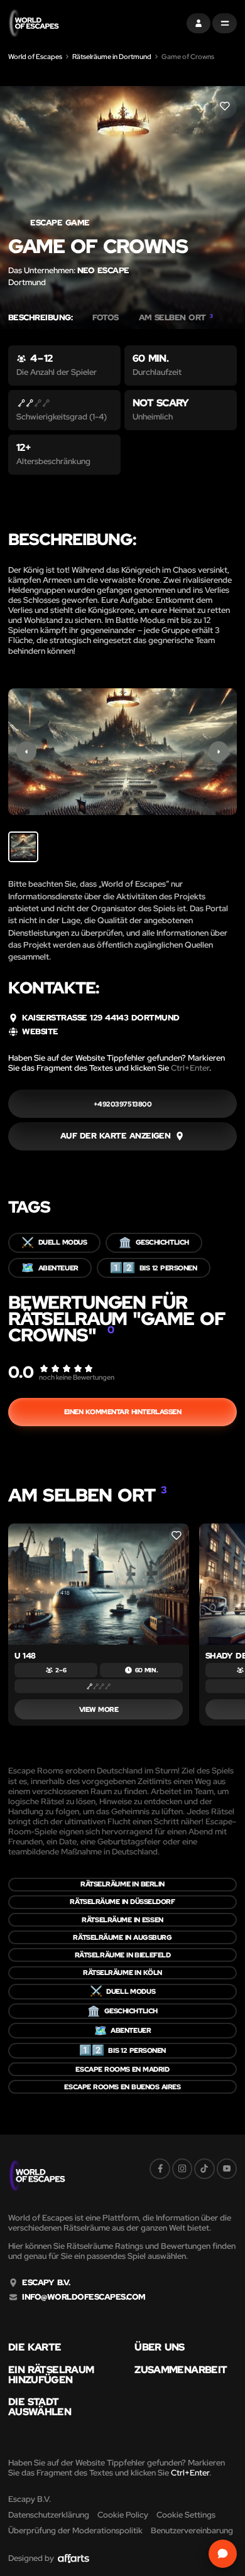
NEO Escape (103, 270)
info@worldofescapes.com (84, 2297)
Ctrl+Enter (190, 1068)
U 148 (25, 1656)
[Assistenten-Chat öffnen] (223, 2554)
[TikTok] (204, 2168)
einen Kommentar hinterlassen (123, 1412)
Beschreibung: (40, 318)
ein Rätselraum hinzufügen (51, 2375)
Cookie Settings (186, 2515)
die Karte (35, 2347)
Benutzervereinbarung (192, 2530)
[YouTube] (227, 2168)
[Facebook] (160, 2168)
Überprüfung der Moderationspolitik (75, 2530)
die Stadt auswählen (40, 2407)
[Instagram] (182, 2168)
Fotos (105, 318)
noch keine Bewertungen (77, 1377)
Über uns (159, 2347)
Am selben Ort (176, 318)
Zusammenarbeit (181, 2370)
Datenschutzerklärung (49, 2515)
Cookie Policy (123, 2515)
